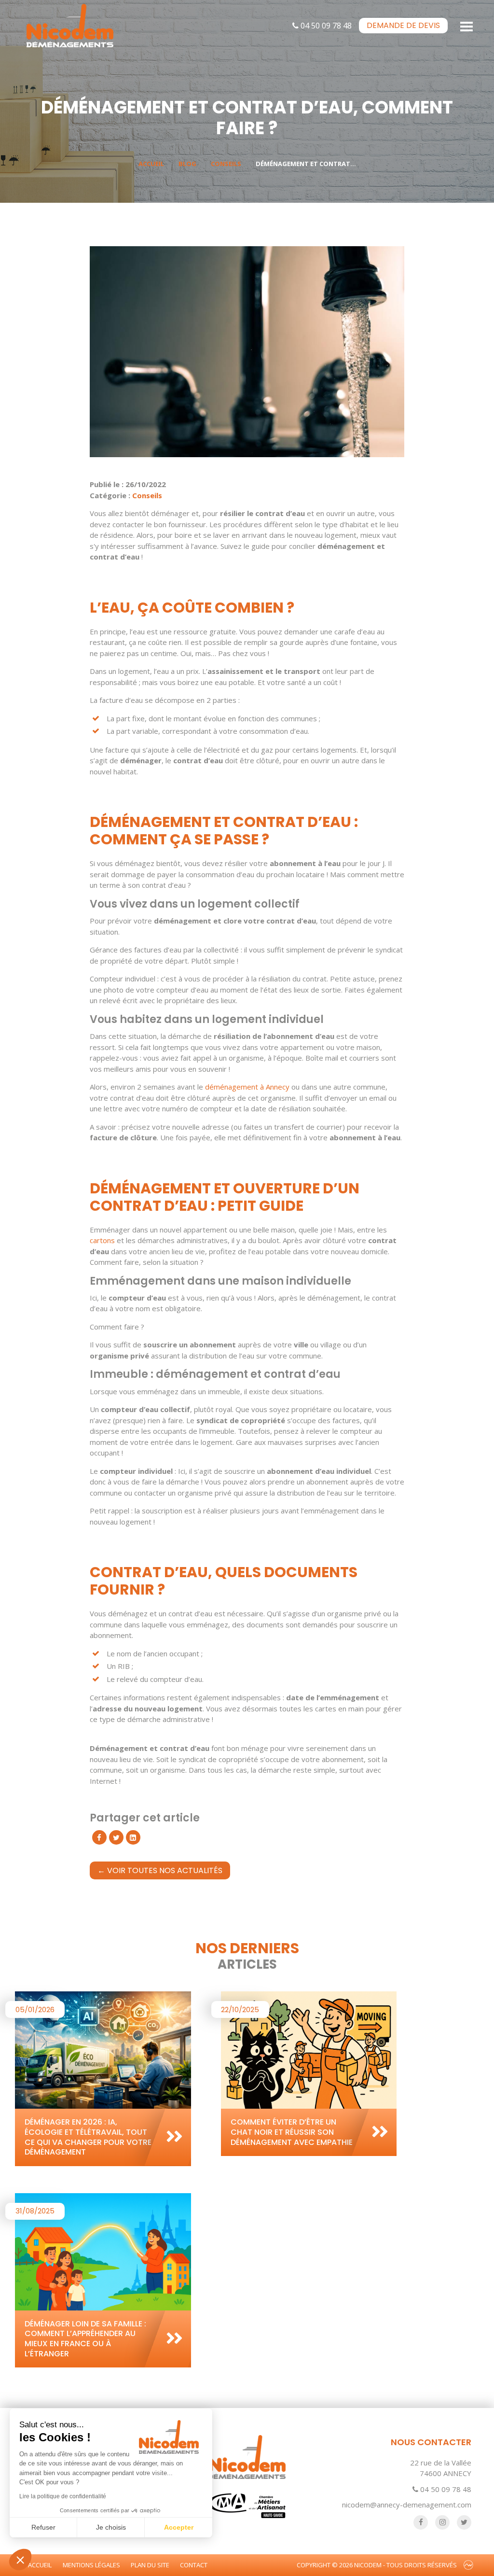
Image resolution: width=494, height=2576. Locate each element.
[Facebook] (99, 1837)
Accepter (179, 2527)
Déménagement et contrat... (306, 164)
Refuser (43, 2527)
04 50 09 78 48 (325, 26)
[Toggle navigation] (467, 26)
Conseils (226, 164)
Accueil (151, 164)
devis (403, 25)
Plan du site (150, 2565)
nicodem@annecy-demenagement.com (407, 2505)
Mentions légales (91, 2565)
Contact (194, 2565)
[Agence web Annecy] (468, 2565)
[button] (20, 2560)
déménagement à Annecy (248, 1087)
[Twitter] (116, 1837)
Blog (187, 164)
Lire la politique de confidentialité (63, 2496)
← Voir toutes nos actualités (160, 1870)
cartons (102, 1240)
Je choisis (111, 2527)
